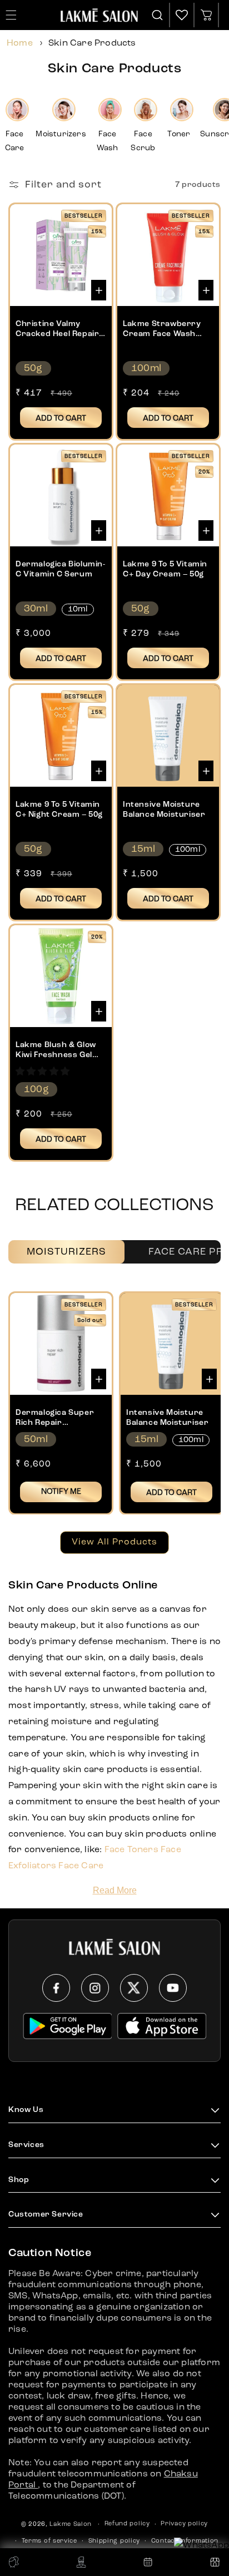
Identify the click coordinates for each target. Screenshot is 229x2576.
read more (115, 1890)
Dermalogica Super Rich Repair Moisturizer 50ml (55, 1418)
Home (20, 43)
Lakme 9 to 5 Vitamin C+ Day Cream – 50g (165, 569)
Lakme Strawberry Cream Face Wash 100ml (162, 329)
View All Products (114, 1542)
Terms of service (49, 2541)
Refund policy (127, 2524)
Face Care (81, 1866)
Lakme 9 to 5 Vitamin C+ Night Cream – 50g (59, 810)
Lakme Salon (71, 2525)
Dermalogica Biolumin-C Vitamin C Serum (61, 569)
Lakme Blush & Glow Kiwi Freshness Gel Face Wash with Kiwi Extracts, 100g (57, 1050)
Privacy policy (184, 2524)
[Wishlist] (182, 15)
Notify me (61, 1492)
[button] (43, 1072)
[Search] (158, 15)
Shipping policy (114, 2541)
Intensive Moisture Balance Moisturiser (164, 810)
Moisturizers (66, 1252)
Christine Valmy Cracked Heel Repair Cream (57, 329)
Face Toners (131, 1850)
